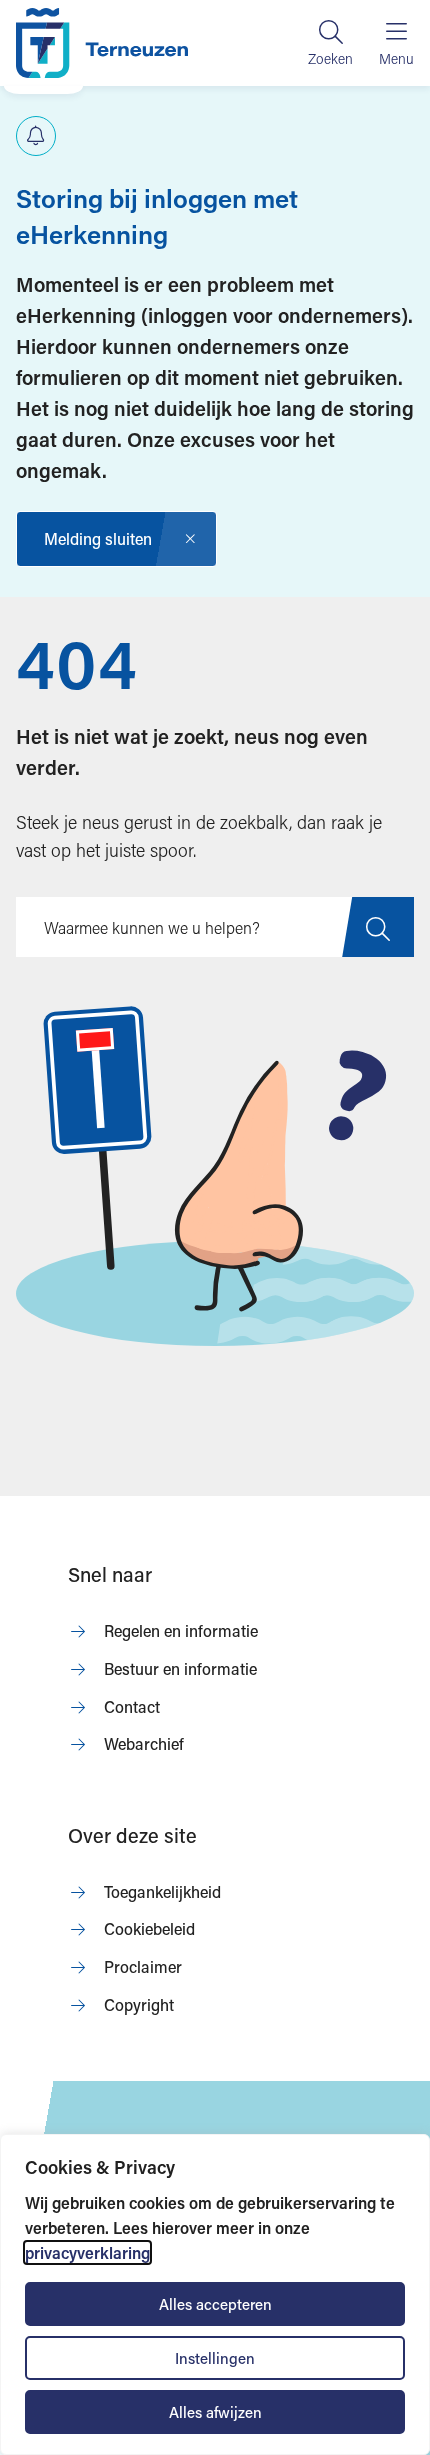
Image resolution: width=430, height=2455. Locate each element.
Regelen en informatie (181, 1630)
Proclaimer (143, 1966)
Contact (132, 1706)
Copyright (139, 2004)
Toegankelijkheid (162, 1891)
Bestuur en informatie (180, 1668)
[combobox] (215, 927)
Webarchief (144, 1743)
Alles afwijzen (215, 2412)
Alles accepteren (215, 2304)
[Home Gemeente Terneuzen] (102, 43)
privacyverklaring (87, 2252)
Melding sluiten (98, 538)
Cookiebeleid (149, 1928)
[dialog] (215, 2294)
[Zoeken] (330, 43)
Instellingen (215, 2358)
